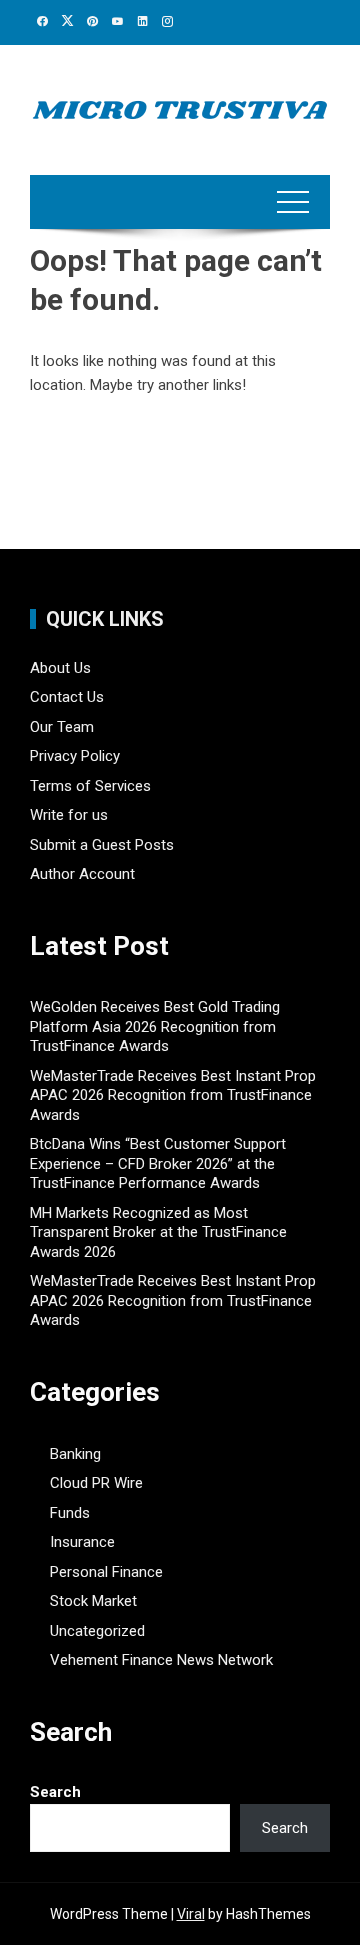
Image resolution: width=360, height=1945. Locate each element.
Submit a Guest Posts (102, 845)
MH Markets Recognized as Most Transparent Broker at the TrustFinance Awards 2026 (158, 1232)
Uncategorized (97, 1631)
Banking (75, 1454)
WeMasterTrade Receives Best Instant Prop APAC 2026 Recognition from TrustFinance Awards (173, 1095)
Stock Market (93, 1601)
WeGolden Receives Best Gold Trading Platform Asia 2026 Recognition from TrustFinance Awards (155, 1026)
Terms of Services (90, 786)
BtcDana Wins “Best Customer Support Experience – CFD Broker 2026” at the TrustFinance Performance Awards (158, 1163)
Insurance (82, 1542)
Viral (191, 1914)
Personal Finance (106, 1572)
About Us (60, 668)
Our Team (62, 727)
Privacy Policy (75, 756)
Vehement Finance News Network (161, 1660)
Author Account (82, 874)
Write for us (69, 815)
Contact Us (67, 697)
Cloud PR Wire (96, 1483)
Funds (70, 1513)
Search (55, 1792)
